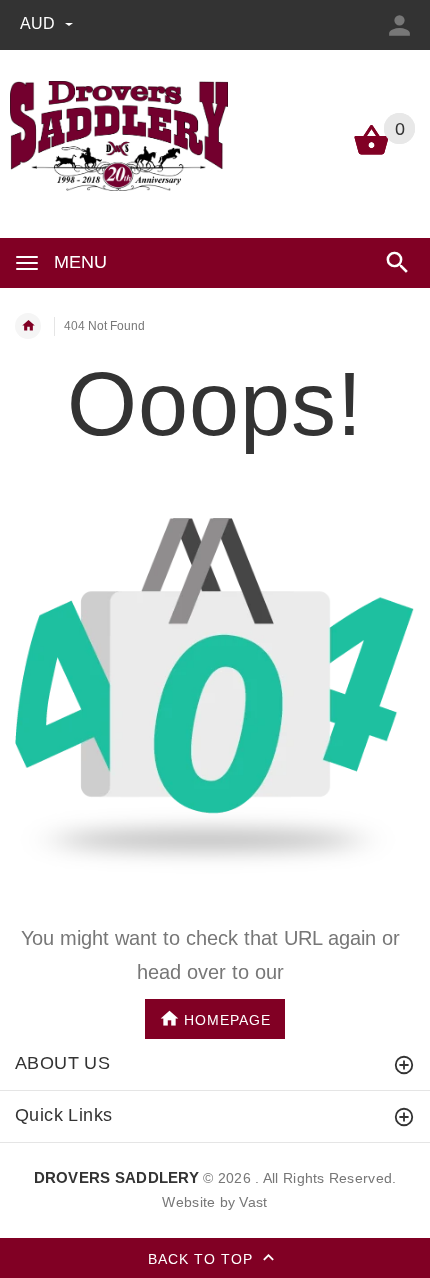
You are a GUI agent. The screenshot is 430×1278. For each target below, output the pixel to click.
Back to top (203, 1258)
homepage (227, 1020)
